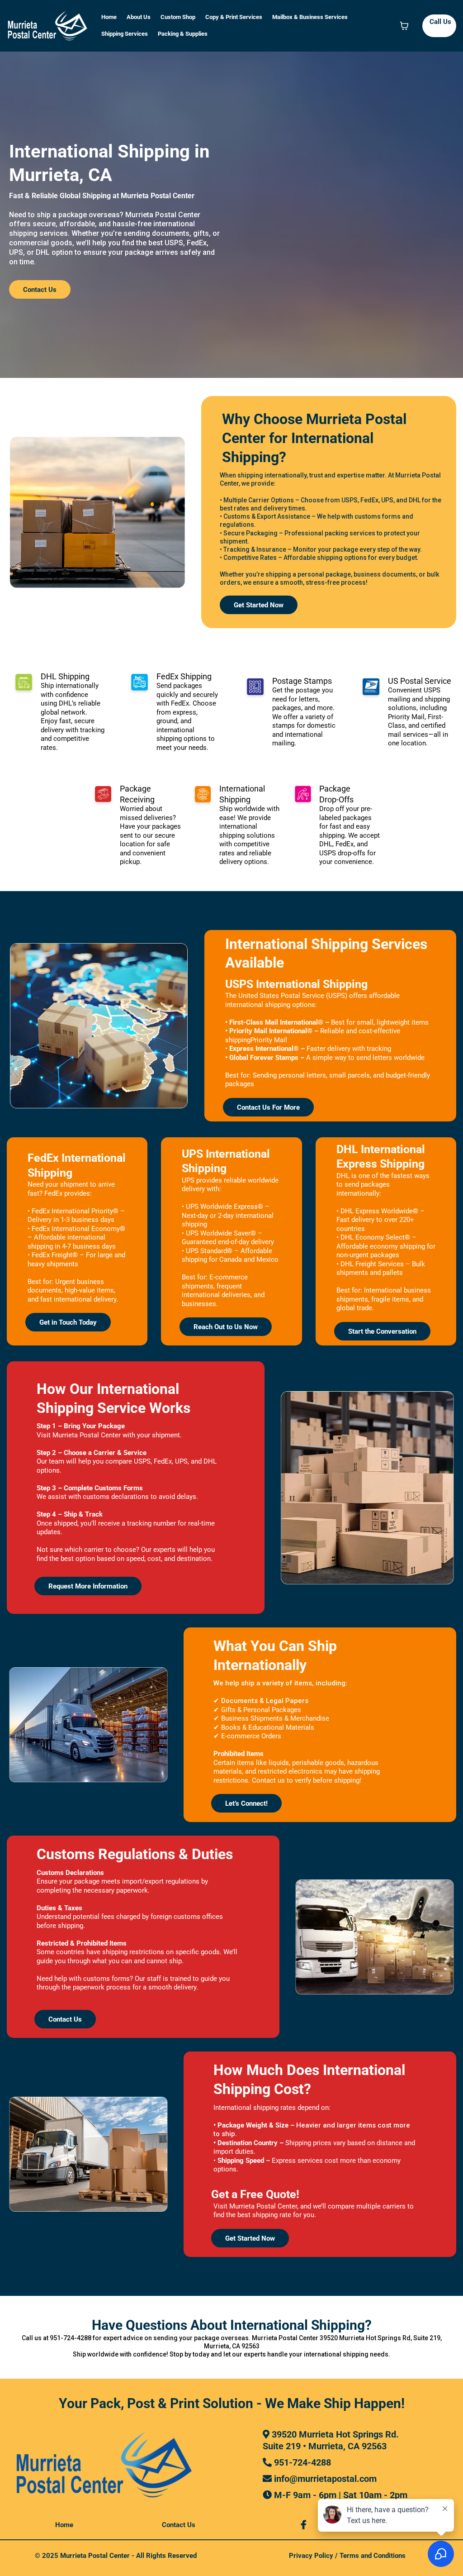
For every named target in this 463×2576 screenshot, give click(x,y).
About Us (139, 17)
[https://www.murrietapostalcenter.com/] (47, 26)
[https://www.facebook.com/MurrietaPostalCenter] (306, 2525)
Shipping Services (125, 34)
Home (109, 17)
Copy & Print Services (234, 17)
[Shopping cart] (404, 26)
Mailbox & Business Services (310, 17)
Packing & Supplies (183, 34)
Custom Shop (178, 17)
